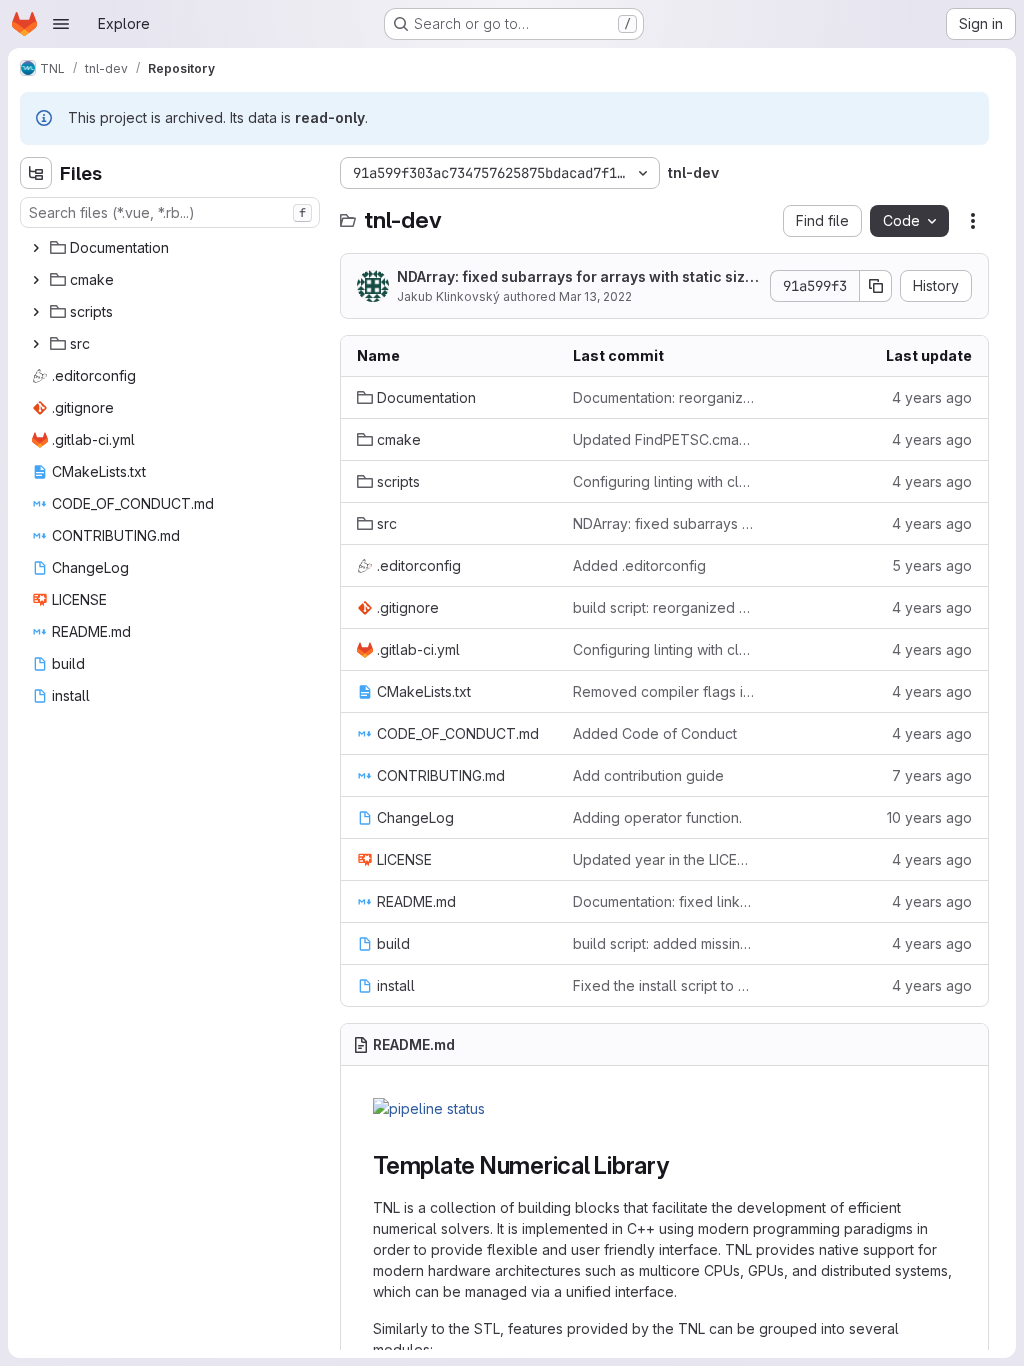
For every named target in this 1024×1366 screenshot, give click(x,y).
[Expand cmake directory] (36, 280)
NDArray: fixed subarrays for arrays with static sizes (575, 277)
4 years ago (932, 397)
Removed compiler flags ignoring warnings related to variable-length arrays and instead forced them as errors (665, 691)
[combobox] (170, 212)
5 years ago (932, 565)
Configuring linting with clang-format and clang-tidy (665, 481)
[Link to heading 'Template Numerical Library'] (682, 1165)
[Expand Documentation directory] (36, 248)
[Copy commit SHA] (876, 286)
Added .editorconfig (639, 565)
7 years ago (932, 775)
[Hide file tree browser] (36, 173)
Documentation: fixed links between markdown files (665, 901)
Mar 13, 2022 (595, 296)
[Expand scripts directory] (36, 312)
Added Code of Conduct (655, 733)
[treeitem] (172, 248)
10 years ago (929, 817)
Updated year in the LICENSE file (665, 859)
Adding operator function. (657, 817)
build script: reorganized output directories (665, 607)
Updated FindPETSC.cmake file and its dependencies (665, 439)
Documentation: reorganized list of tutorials (665, 397)
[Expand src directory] (36, 344)
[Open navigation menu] (61, 24)
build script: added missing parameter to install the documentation (665, 943)
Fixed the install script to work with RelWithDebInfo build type (665, 985)
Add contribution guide (648, 775)
